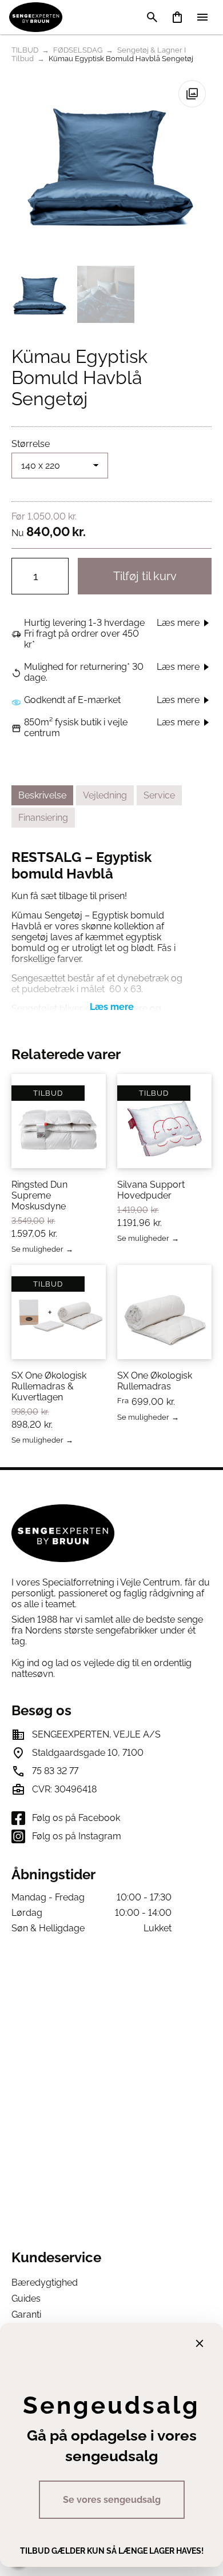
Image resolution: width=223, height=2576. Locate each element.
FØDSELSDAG (78, 50)
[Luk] (200, 2343)
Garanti (26, 2315)
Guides (26, 2299)
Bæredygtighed (45, 2283)
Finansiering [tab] (43, 818)
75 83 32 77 (55, 1771)
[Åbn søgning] (152, 17)
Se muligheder (37, 1250)
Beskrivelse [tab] (42, 795)
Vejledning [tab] (105, 795)
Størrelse (31, 444)
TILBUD (25, 50)
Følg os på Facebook (76, 1818)
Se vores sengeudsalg (112, 2500)
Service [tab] (159, 795)
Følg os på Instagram (77, 1836)
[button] (192, 94)
